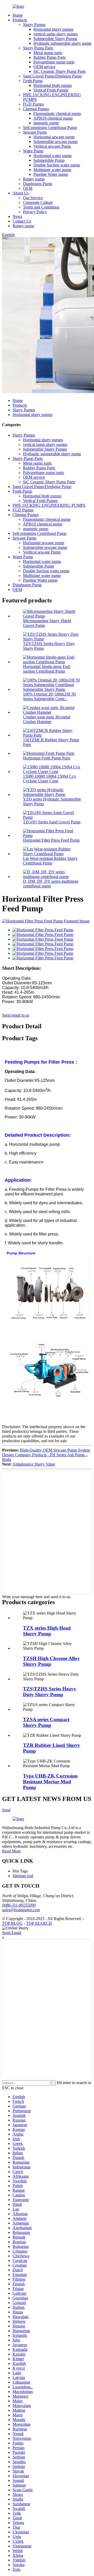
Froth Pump (33, 81)
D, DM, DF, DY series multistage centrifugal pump (51, 884)
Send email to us (16, 1015)
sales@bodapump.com (21, 1910)
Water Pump (33, 151)
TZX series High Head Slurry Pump (47, 1631)
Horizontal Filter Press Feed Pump (51, 840)
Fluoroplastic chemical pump (57, 113)
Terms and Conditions (41, 207)
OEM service (44, 67)
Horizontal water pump (52, 156)
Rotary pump (34, 179)
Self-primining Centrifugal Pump (50, 128)
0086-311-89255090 (19, 1905)
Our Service (33, 198)
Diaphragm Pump (38, 184)
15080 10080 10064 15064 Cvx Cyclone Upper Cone (49, 779)
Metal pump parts (48, 53)
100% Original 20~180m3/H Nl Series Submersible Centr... (49, 696)
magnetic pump (46, 123)
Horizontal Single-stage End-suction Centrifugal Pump (47, 669)
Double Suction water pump (57, 165)
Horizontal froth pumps (53, 85)
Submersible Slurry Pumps (55, 39)
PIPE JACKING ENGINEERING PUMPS (49, 505)
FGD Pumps (33, 104)
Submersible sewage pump (55, 142)
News (17, 216)
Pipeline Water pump (51, 174)
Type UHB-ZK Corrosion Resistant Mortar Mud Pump (50, 1782)
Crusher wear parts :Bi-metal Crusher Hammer (47, 719)
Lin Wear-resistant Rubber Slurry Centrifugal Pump (50, 861)
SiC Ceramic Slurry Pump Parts (60, 71)
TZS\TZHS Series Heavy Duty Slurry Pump (50, 1692)
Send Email (12, 1933)
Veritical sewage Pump (52, 146)
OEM (28, 188)
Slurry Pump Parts (38, 48)
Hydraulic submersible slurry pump (62, 43)
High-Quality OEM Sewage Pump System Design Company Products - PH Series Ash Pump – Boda (46, 1455)
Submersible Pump (49, 160)
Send (6, 1810)
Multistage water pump (52, 170)
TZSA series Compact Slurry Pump (46, 1722)
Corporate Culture (38, 202)
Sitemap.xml (23, 1876)
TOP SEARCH (39, 1923)
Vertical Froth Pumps (51, 90)
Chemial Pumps (36, 109)
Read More (11, 1851)
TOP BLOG (12, 1923)
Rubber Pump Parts (49, 57)
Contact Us (22, 221)
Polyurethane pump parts (54, 62)
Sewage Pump (35, 132)
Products (20, 20)
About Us (21, 193)
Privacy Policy (35, 212)
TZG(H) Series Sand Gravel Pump (52, 822)
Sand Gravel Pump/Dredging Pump (52, 76)
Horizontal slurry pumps (53, 29)
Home (18, 15)
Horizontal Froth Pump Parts (47, 758)
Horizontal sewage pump (54, 137)
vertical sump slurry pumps (56, 34)
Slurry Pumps (34, 25)
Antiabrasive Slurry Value (34, 1464)
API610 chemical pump (53, 118)
